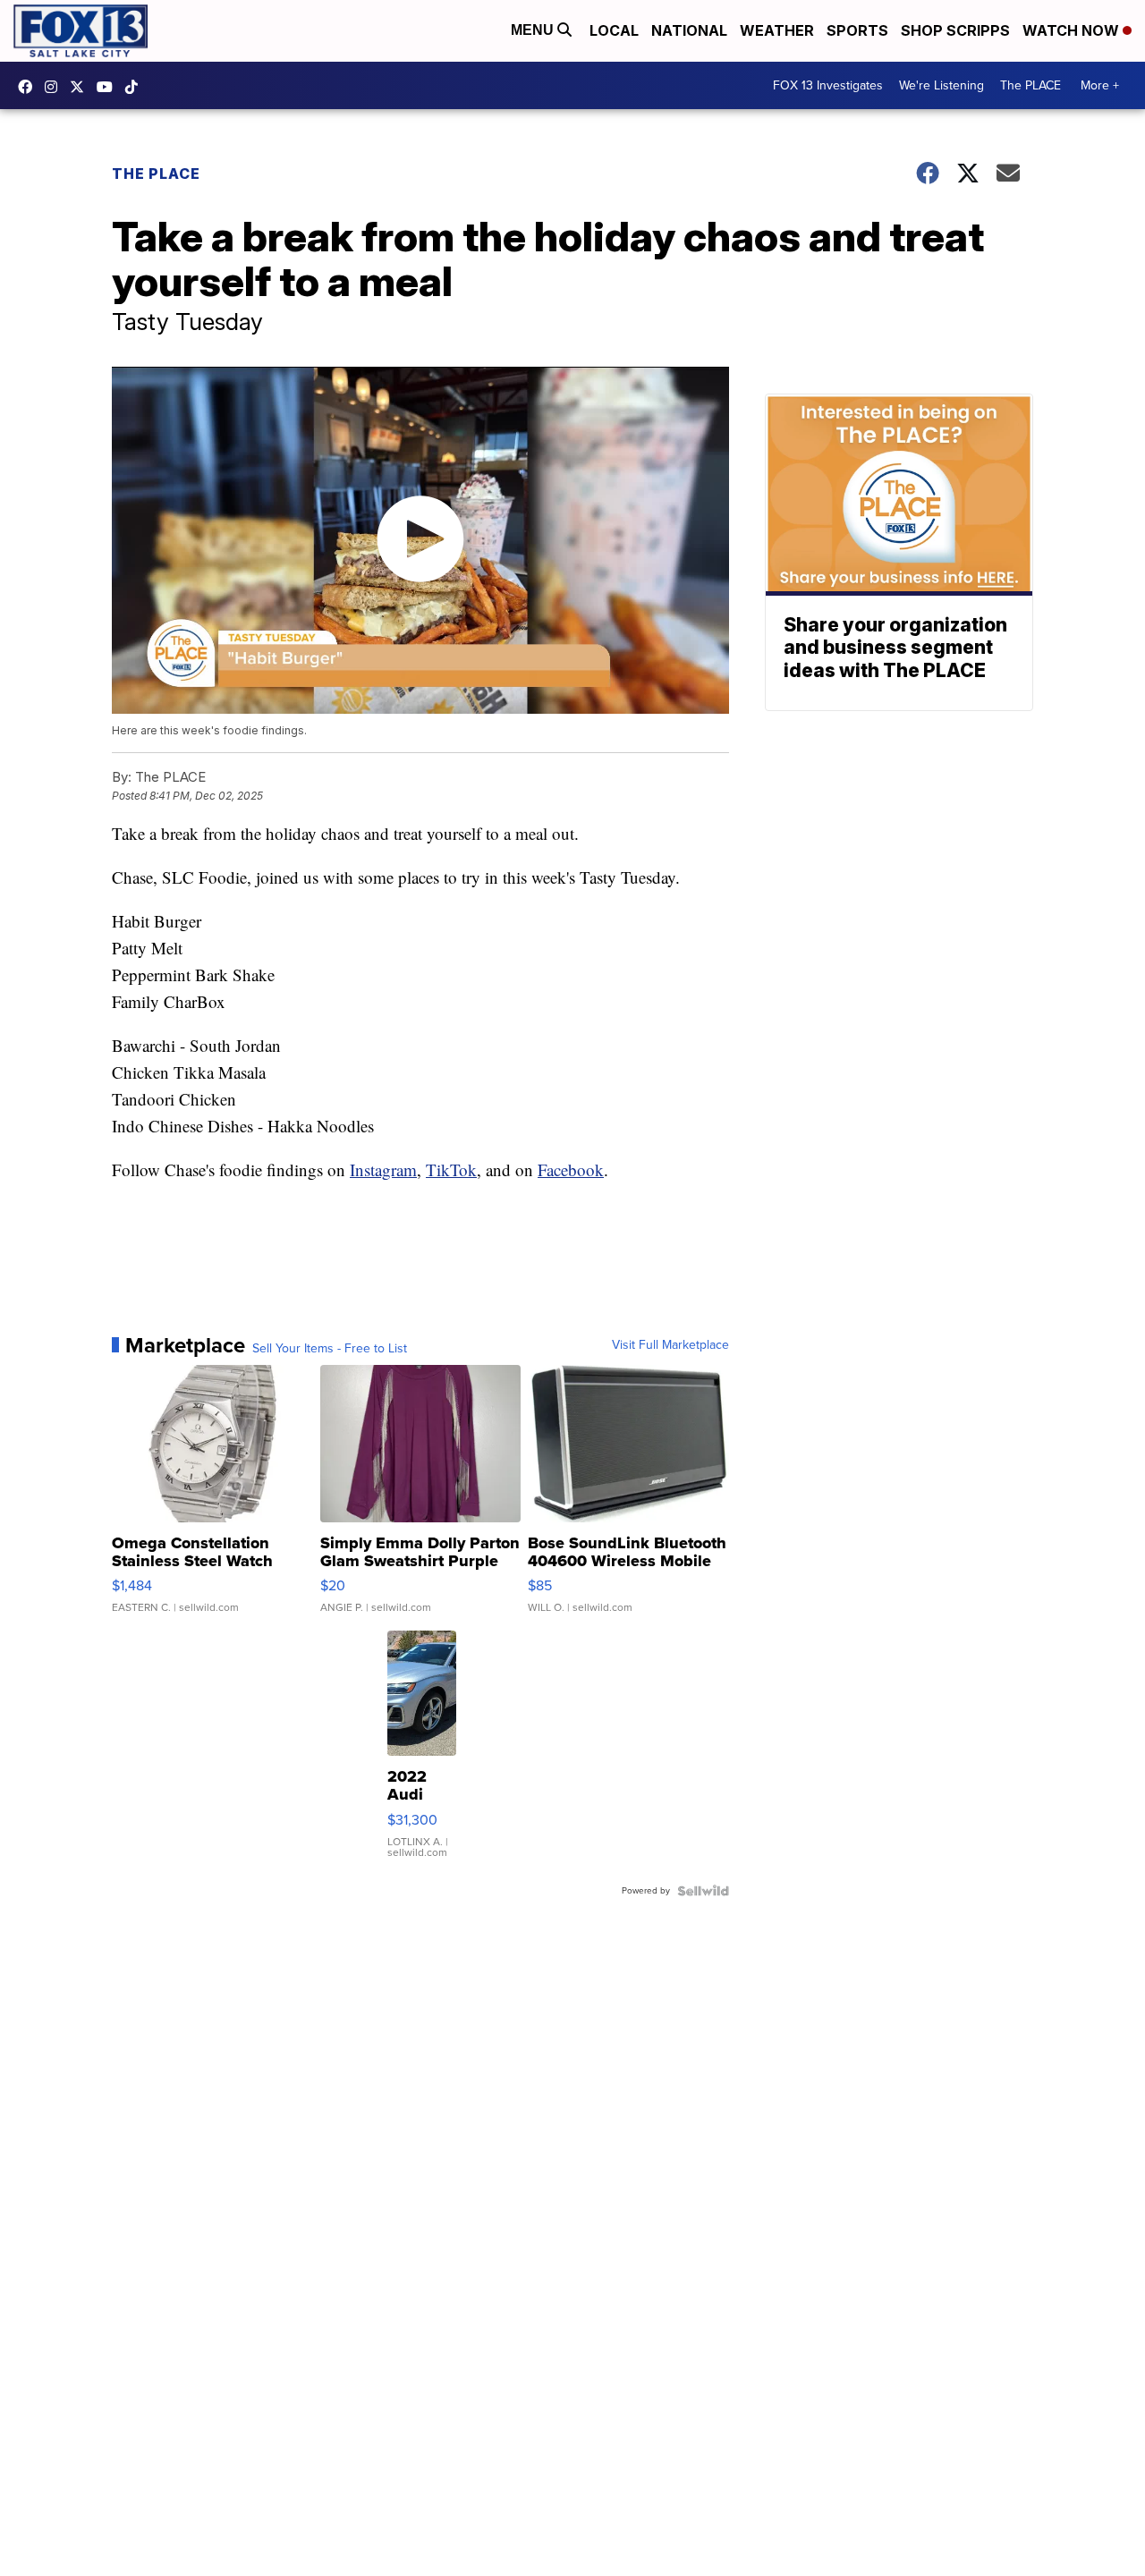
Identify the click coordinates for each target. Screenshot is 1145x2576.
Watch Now (1073, 30)
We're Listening (941, 85)
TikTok (451, 1169)
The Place (156, 174)
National (689, 30)
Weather (777, 30)
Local (614, 30)
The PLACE (1030, 85)
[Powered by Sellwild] (703, 1891)
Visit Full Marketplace (670, 1345)
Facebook (571, 1169)
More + (1100, 85)
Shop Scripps (955, 30)
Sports (857, 30)
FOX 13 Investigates (828, 85)
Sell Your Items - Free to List (330, 1349)
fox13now (55, 87)
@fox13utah (136, 87)
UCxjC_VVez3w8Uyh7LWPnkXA (109, 87)
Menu (534, 30)
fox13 (81, 87)
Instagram (383, 1169)
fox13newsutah (30, 87)
